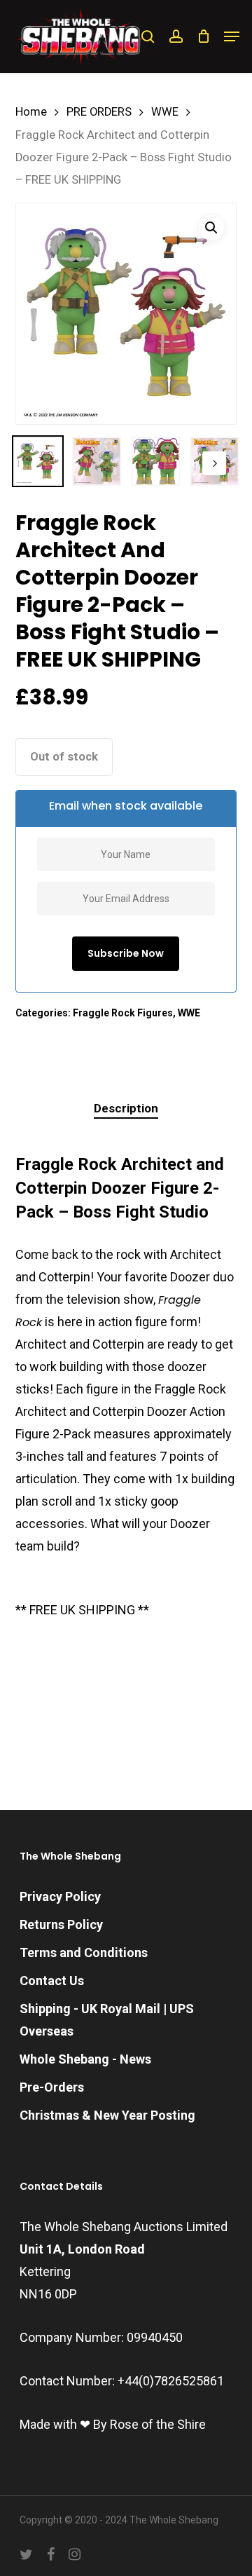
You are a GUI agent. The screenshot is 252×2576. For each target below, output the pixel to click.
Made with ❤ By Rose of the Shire (113, 2424)
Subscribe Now (126, 953)
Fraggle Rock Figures (123, 1013)
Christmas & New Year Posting (107, 2115)
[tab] (126, 1109)
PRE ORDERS (99, 112)
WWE (165, 112)
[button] (232, 36)
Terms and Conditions (84, 1953)
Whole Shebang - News (85, 2059)
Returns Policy (61, 1924)
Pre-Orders (52, 2087)
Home (31, 112)
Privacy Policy (60, 1896)
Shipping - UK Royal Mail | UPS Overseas (107, 2020)
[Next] (214, 463)
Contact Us (52, 1981)
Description (126, 1108)
